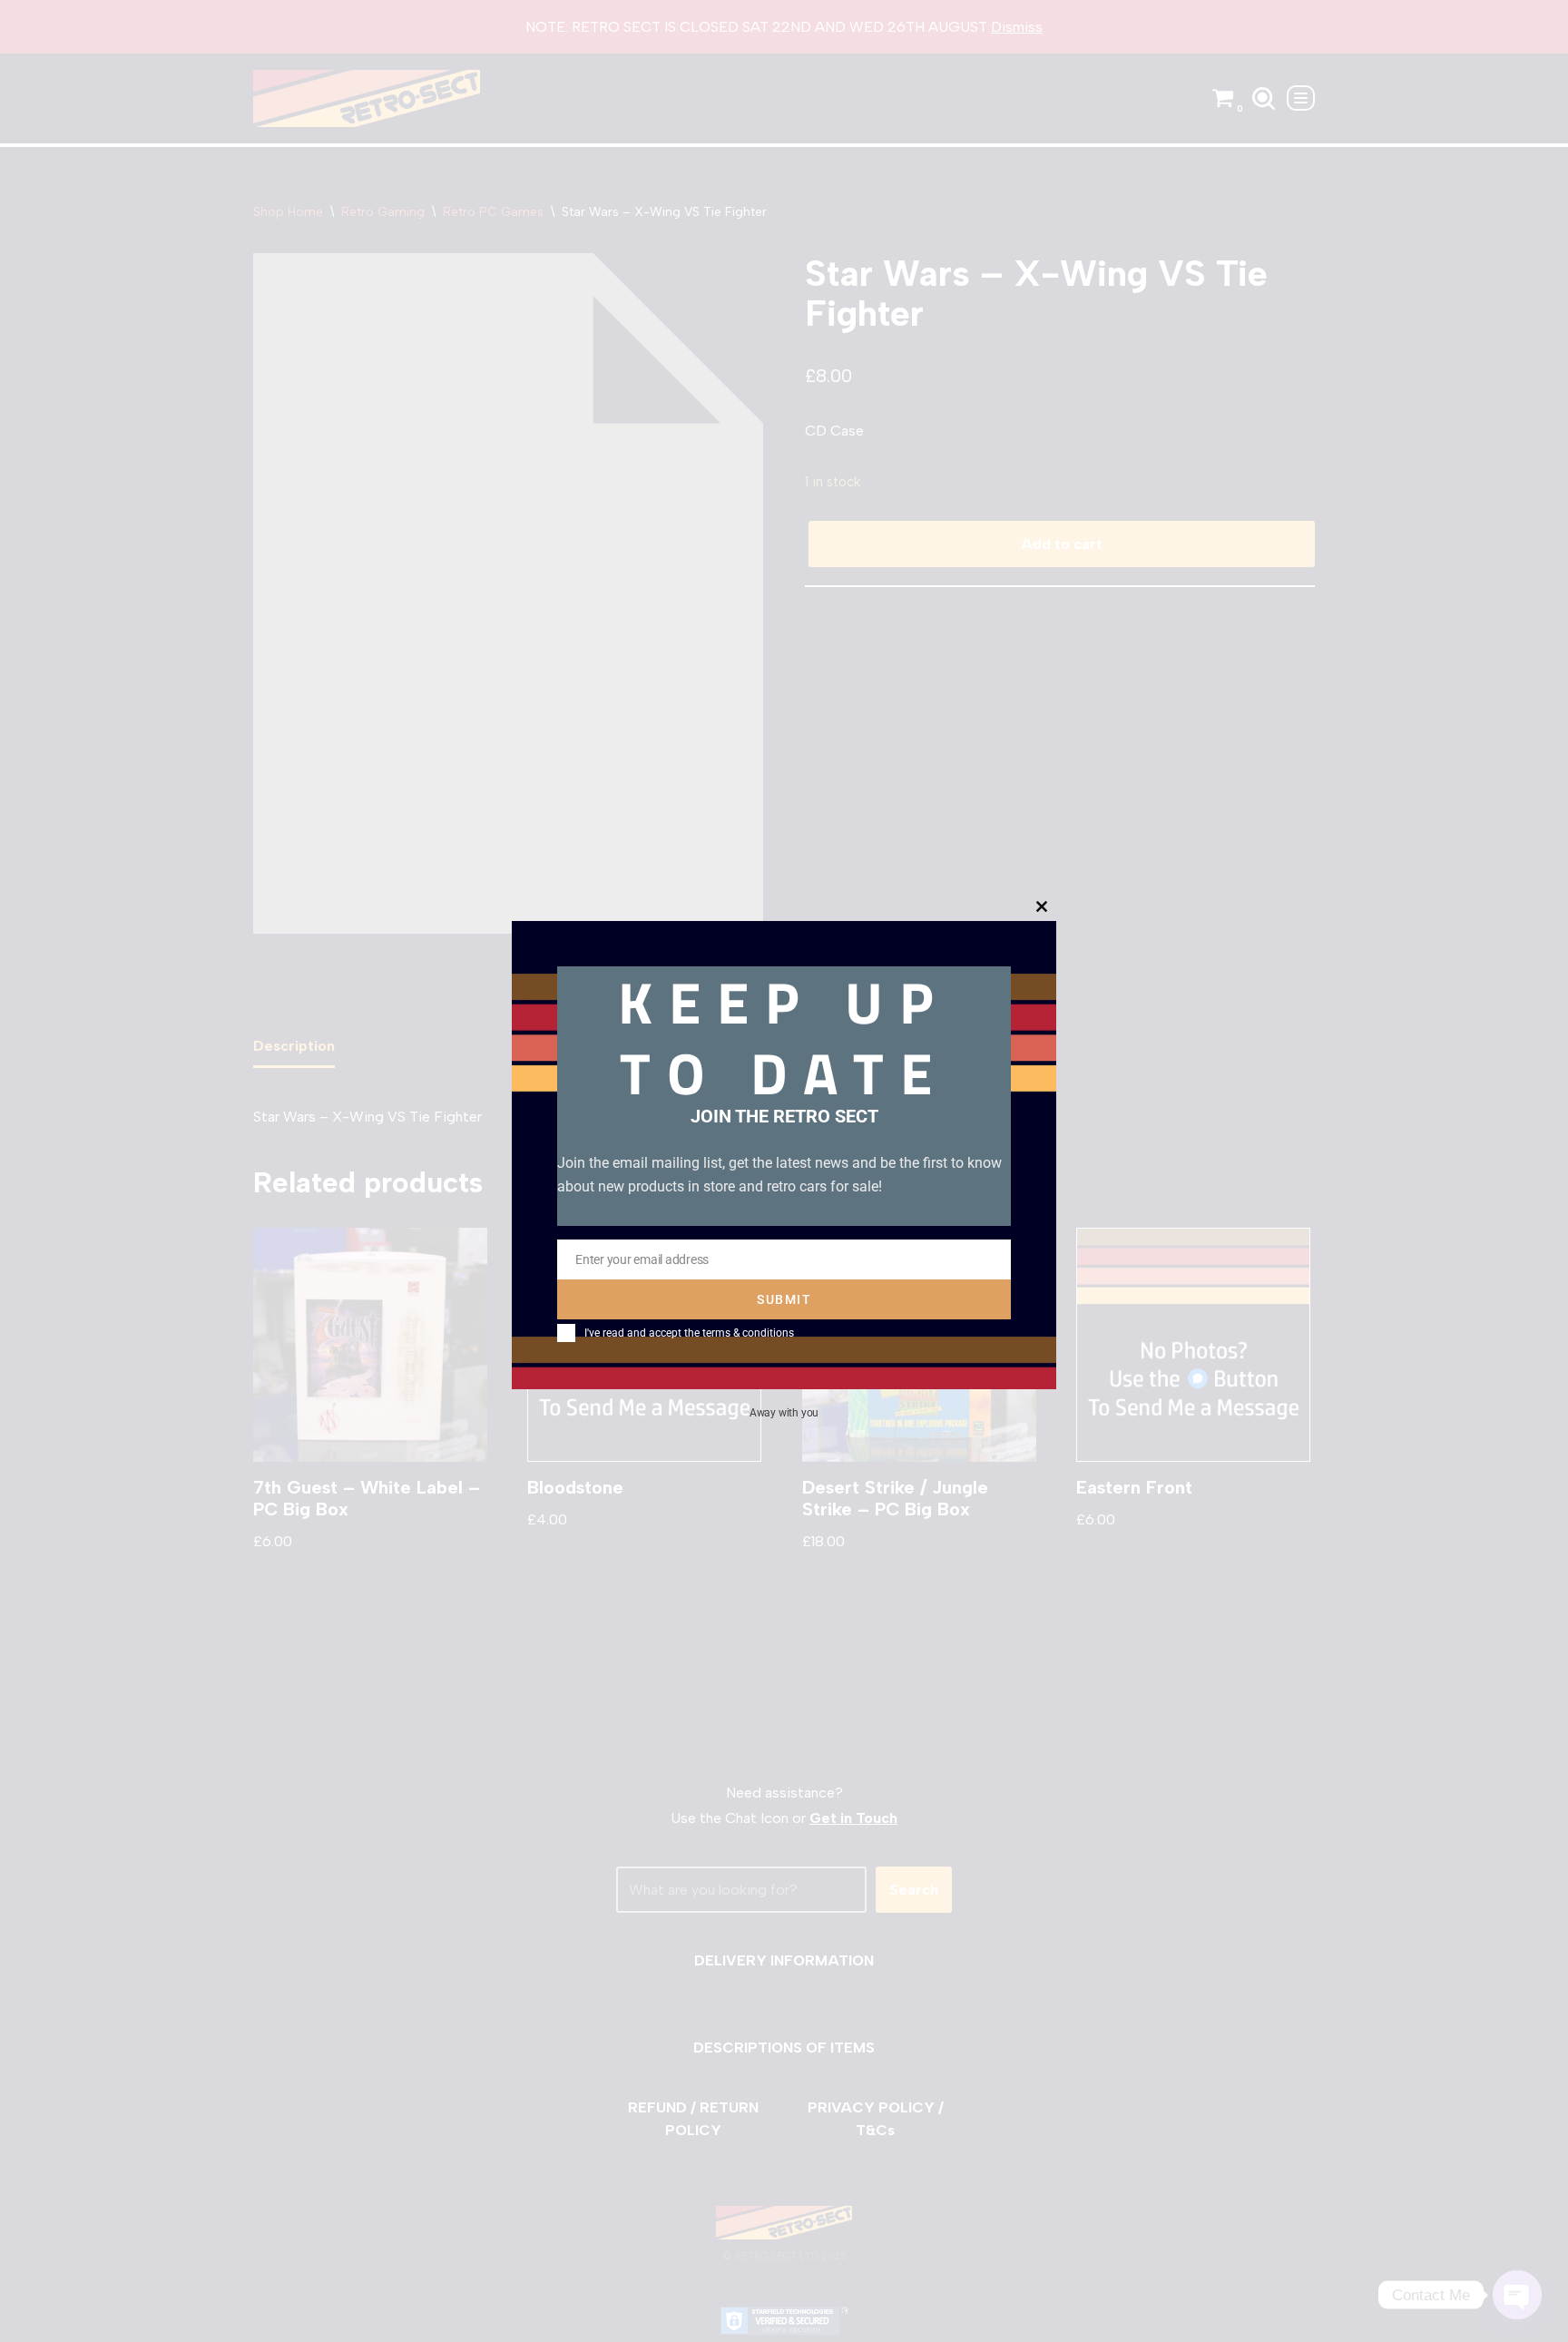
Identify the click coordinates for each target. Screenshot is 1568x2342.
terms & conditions (748, 1333)
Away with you (784, 1413)
